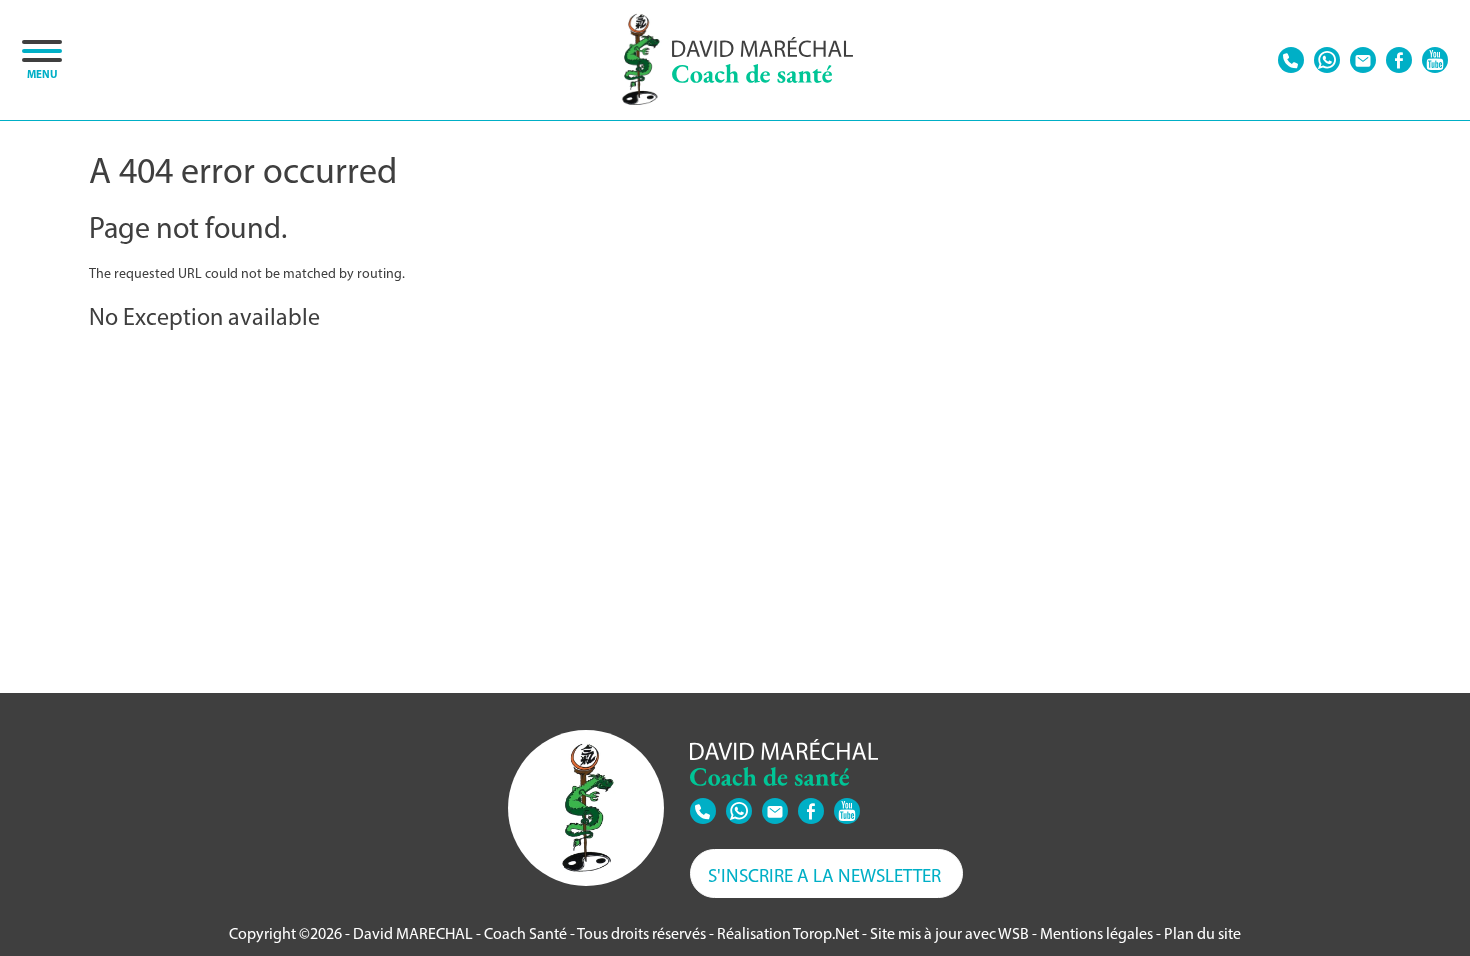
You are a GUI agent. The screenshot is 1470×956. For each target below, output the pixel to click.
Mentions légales (1096, 933)
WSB (1013, 933)
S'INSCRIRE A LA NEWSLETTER (824, 875)
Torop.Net (826, 933)
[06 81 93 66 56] (1291, 60)
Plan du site (1202, 933)
